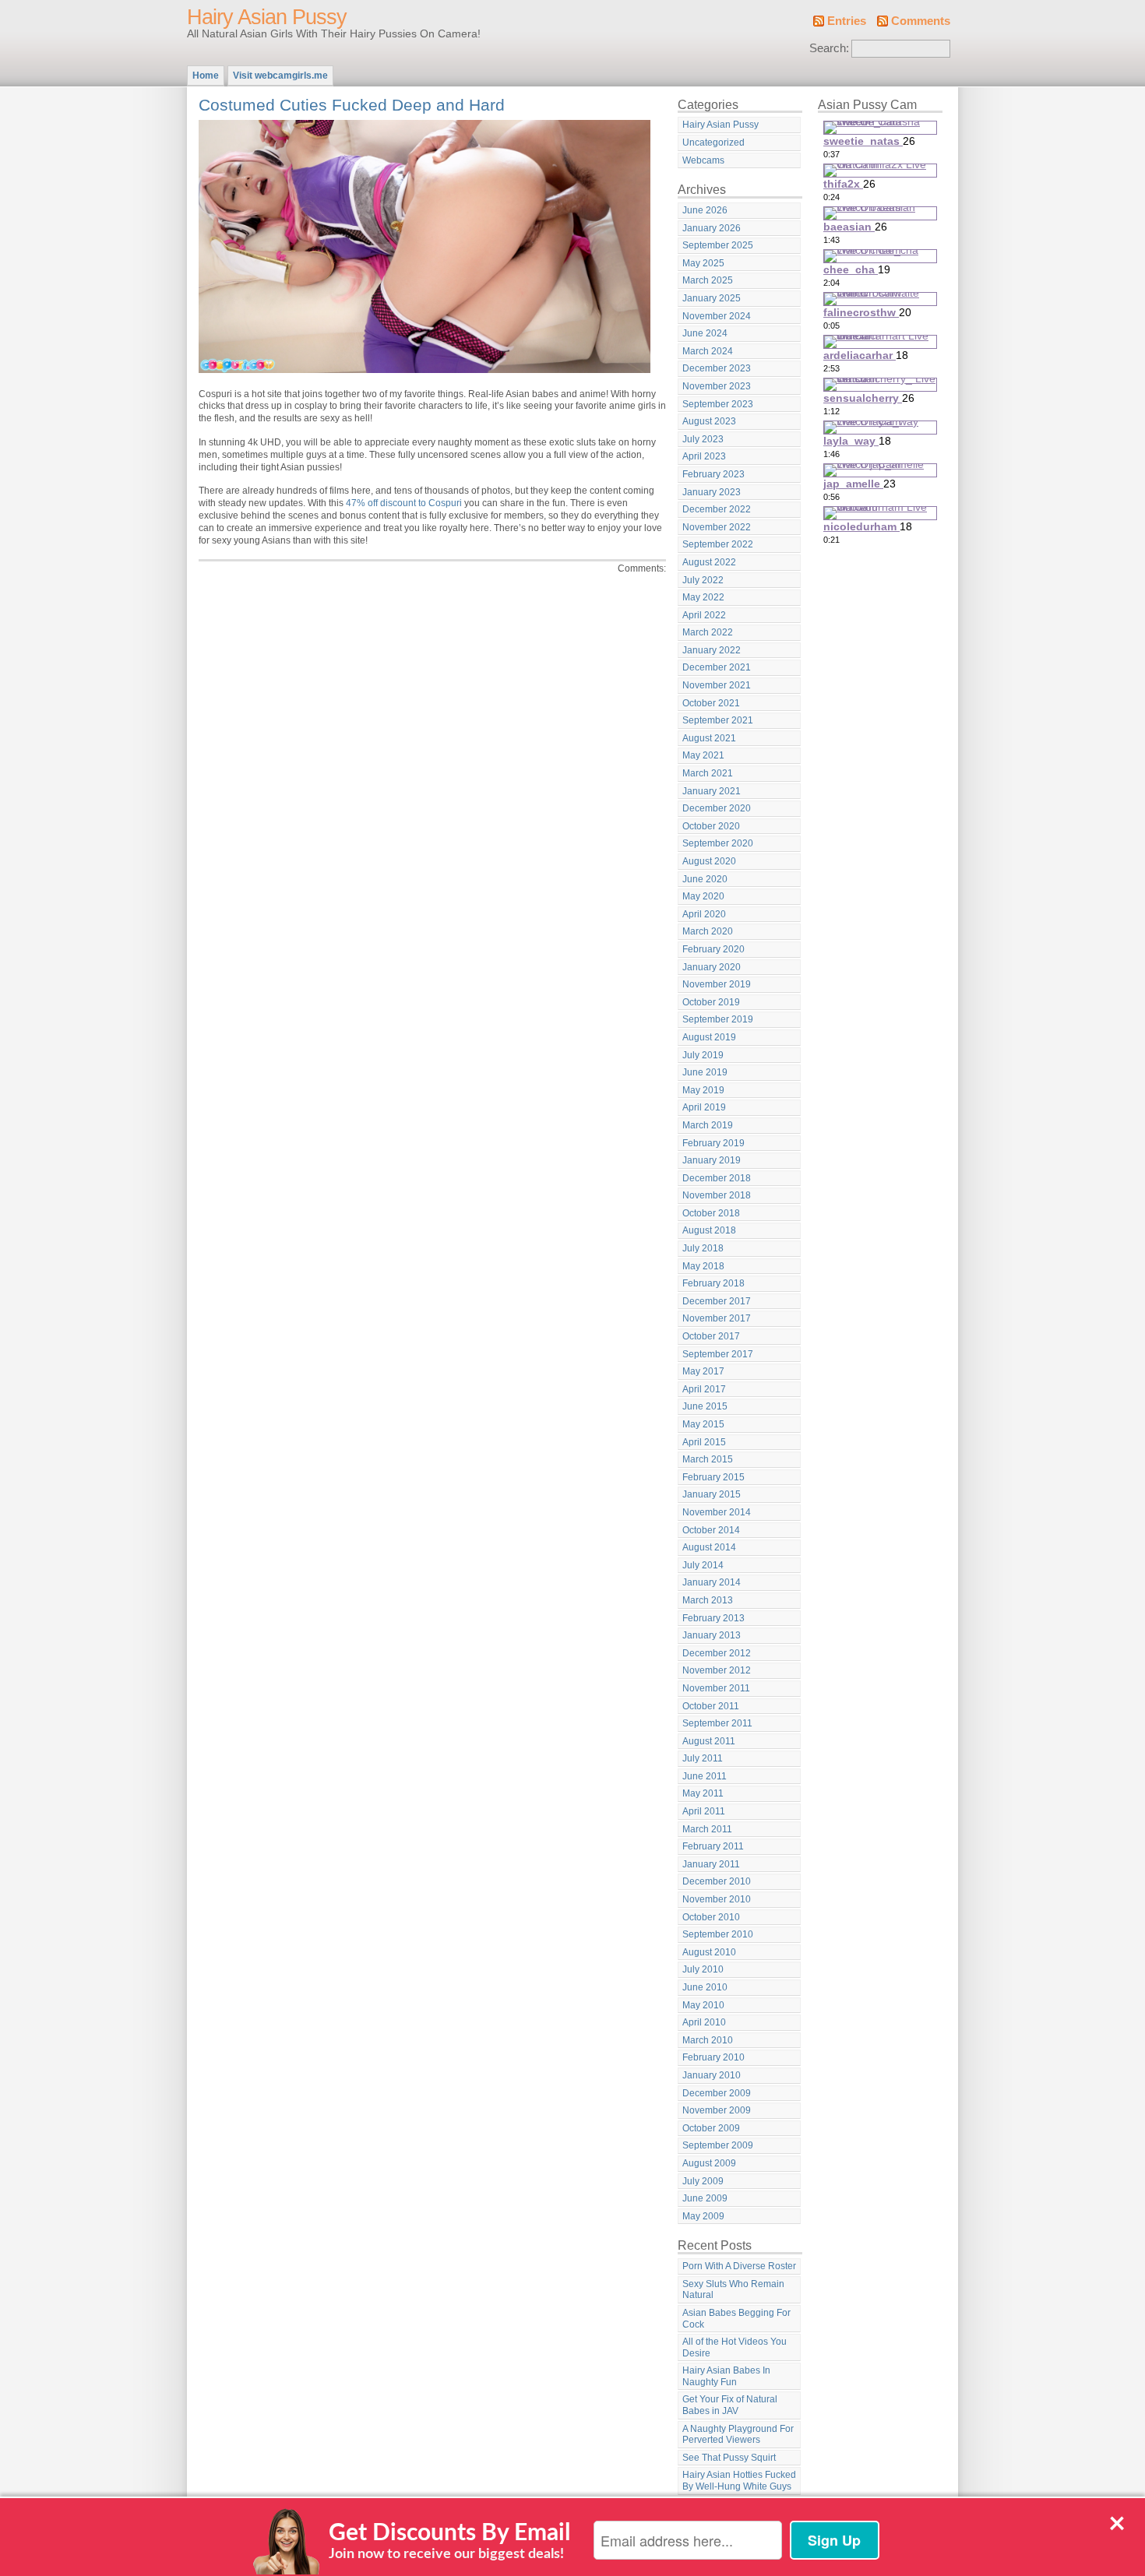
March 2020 (708, 931)
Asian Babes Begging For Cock (736, 2319)
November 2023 (717, 386)
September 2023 (718, 404)
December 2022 (717, 509)
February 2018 (713, 1283)
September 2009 (718, 2145)
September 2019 (718, 1019)
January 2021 (712, 791)
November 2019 (717, 984)
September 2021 (718, 720)
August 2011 (709, 1741)
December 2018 (717, 1178)
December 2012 (717, 1653)
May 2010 (703, 2005)
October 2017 (711, 1336)
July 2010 (703, 1969)
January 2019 (712, 1160)
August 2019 (709, 1037)
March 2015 (708, 1459)
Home (206, 76)
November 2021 (717, 685)
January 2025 (712, 298)
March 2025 (708, 280)
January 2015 (712, 1494)
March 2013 (708, 1600)
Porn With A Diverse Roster (739, 2266)
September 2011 (717, 1723)
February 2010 (713, 2057)
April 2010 (704, 2022)
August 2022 (709, 562)
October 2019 (711, 1002)
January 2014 (712, 1582)
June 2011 (705, 1776)
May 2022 (703, 597)
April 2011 (704, 1811)
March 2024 (708, 351)
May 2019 (703, 1090)
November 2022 (717, 527)
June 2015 (705, 1406)
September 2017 (718, 1354)
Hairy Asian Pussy (267, 17)
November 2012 (717, 1670)
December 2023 (717, 368)
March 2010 (708, 2040)
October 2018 (711, 1213)
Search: (829, 48)
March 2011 (707, 1829)
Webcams (703, 160)
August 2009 (709, 2163)
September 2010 (718, 1934)
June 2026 (705, 210)
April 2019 (704, 1107)
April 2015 (704, 1442)
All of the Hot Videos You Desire (735, 2347)
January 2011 (711, 1864)
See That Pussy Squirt (729, 2458)
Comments (921, 21)
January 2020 (712, 967)
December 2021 (717, 667)
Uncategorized (713, 143)
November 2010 (717, 1899)
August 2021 (709, 738)
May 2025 (703, 263)
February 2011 (713, 1846)
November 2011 (716, 1688)
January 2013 (712, 1635)
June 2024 (705, 333)
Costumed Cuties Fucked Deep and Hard (352, 105)
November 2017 (717, 1318)
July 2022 (703, 580)
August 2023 (709, 421)
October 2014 (711, 1530)
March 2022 (708, 632)
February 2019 (713, 1143)
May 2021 (703, 755)
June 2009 (705, 2198)
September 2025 (718, 245)
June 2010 (705, 1987)
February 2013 (713, 1618)
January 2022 (712, 650)
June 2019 (705, 1072)
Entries (847, 21)
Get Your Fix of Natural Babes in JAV (730, 2405)
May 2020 (703, 896)
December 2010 (717, 1881)
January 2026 (712, 228)
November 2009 (717, 2110)
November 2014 (717, 1512)
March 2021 (708, 773)
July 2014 (703, 1565)
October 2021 (711, 703)
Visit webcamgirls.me (280, 76)
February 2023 (713, 474)
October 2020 (711, 826)
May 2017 (703, 1371)
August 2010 (709, 1952)
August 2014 (709, 1547)
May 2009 (703, 2216)
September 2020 (718, 843)
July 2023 (703, 439)
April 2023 (704, 456)
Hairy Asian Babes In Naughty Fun (726, 2376)
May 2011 (703, 1793)
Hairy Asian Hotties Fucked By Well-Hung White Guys (739, 2481)
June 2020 (705, 879)
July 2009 (703, 2181)
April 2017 (704, 1389)
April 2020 (704, 914)
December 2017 (717, 1301)
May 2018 (703, 1266)
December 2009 (717, 2093)
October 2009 (711, 2128)
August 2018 (709, 1230)
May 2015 (703, 1424)
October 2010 (711, 1917)
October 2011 (711, 1706)
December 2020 (717, 808)
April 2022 (704, 615)
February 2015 (713, 1477)
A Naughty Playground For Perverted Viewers (738, 2435)
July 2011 (703, 1758)
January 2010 (712, 2075)
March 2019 (708, 1125)
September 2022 (718, 544)
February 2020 (713, 949)
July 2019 (703, 1055)
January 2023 (712, 492)
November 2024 (717, 316)
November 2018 (717, 1195)
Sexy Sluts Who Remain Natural (733, 2290)
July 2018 (703, 1248)
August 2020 (709, 861)
